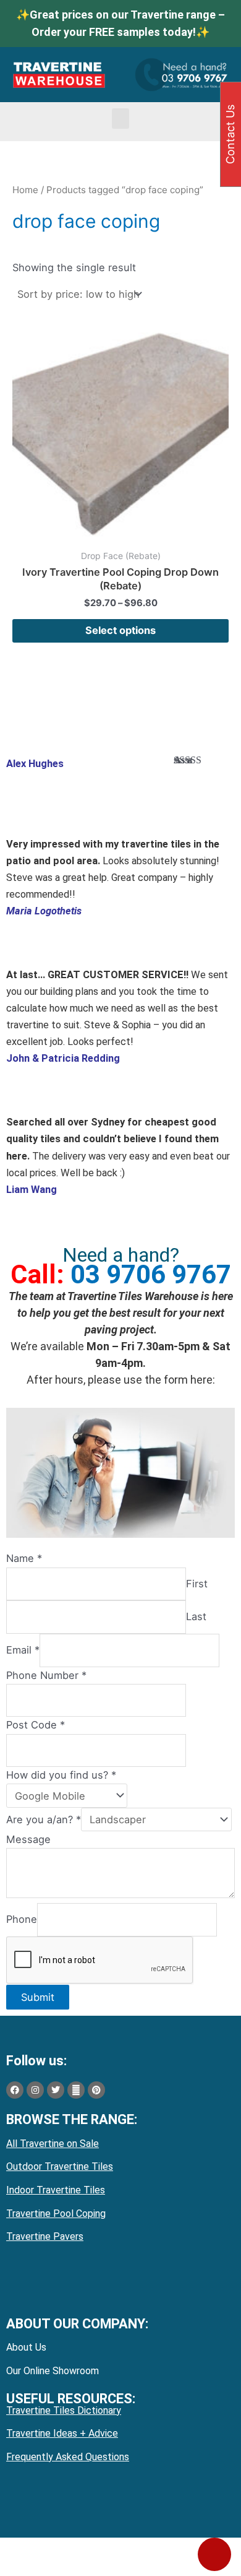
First (197, 1584)
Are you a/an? (44, 1819)
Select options (120, 630)
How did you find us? (61, 1775)
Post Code (36, 1725)
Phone (22, 1919)
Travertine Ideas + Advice (62, 2433)
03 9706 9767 (151, 1274)
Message (28, 1839)
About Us (26, 2347)
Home (25, 190)
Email (23, 1650)
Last (196, 1617)
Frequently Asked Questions (68, 2457)
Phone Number (46, 1675)
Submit (38, 1997)
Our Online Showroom (53, 2371)
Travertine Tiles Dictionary (64, 2410)
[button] (120, 119)
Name (24, 1558)
